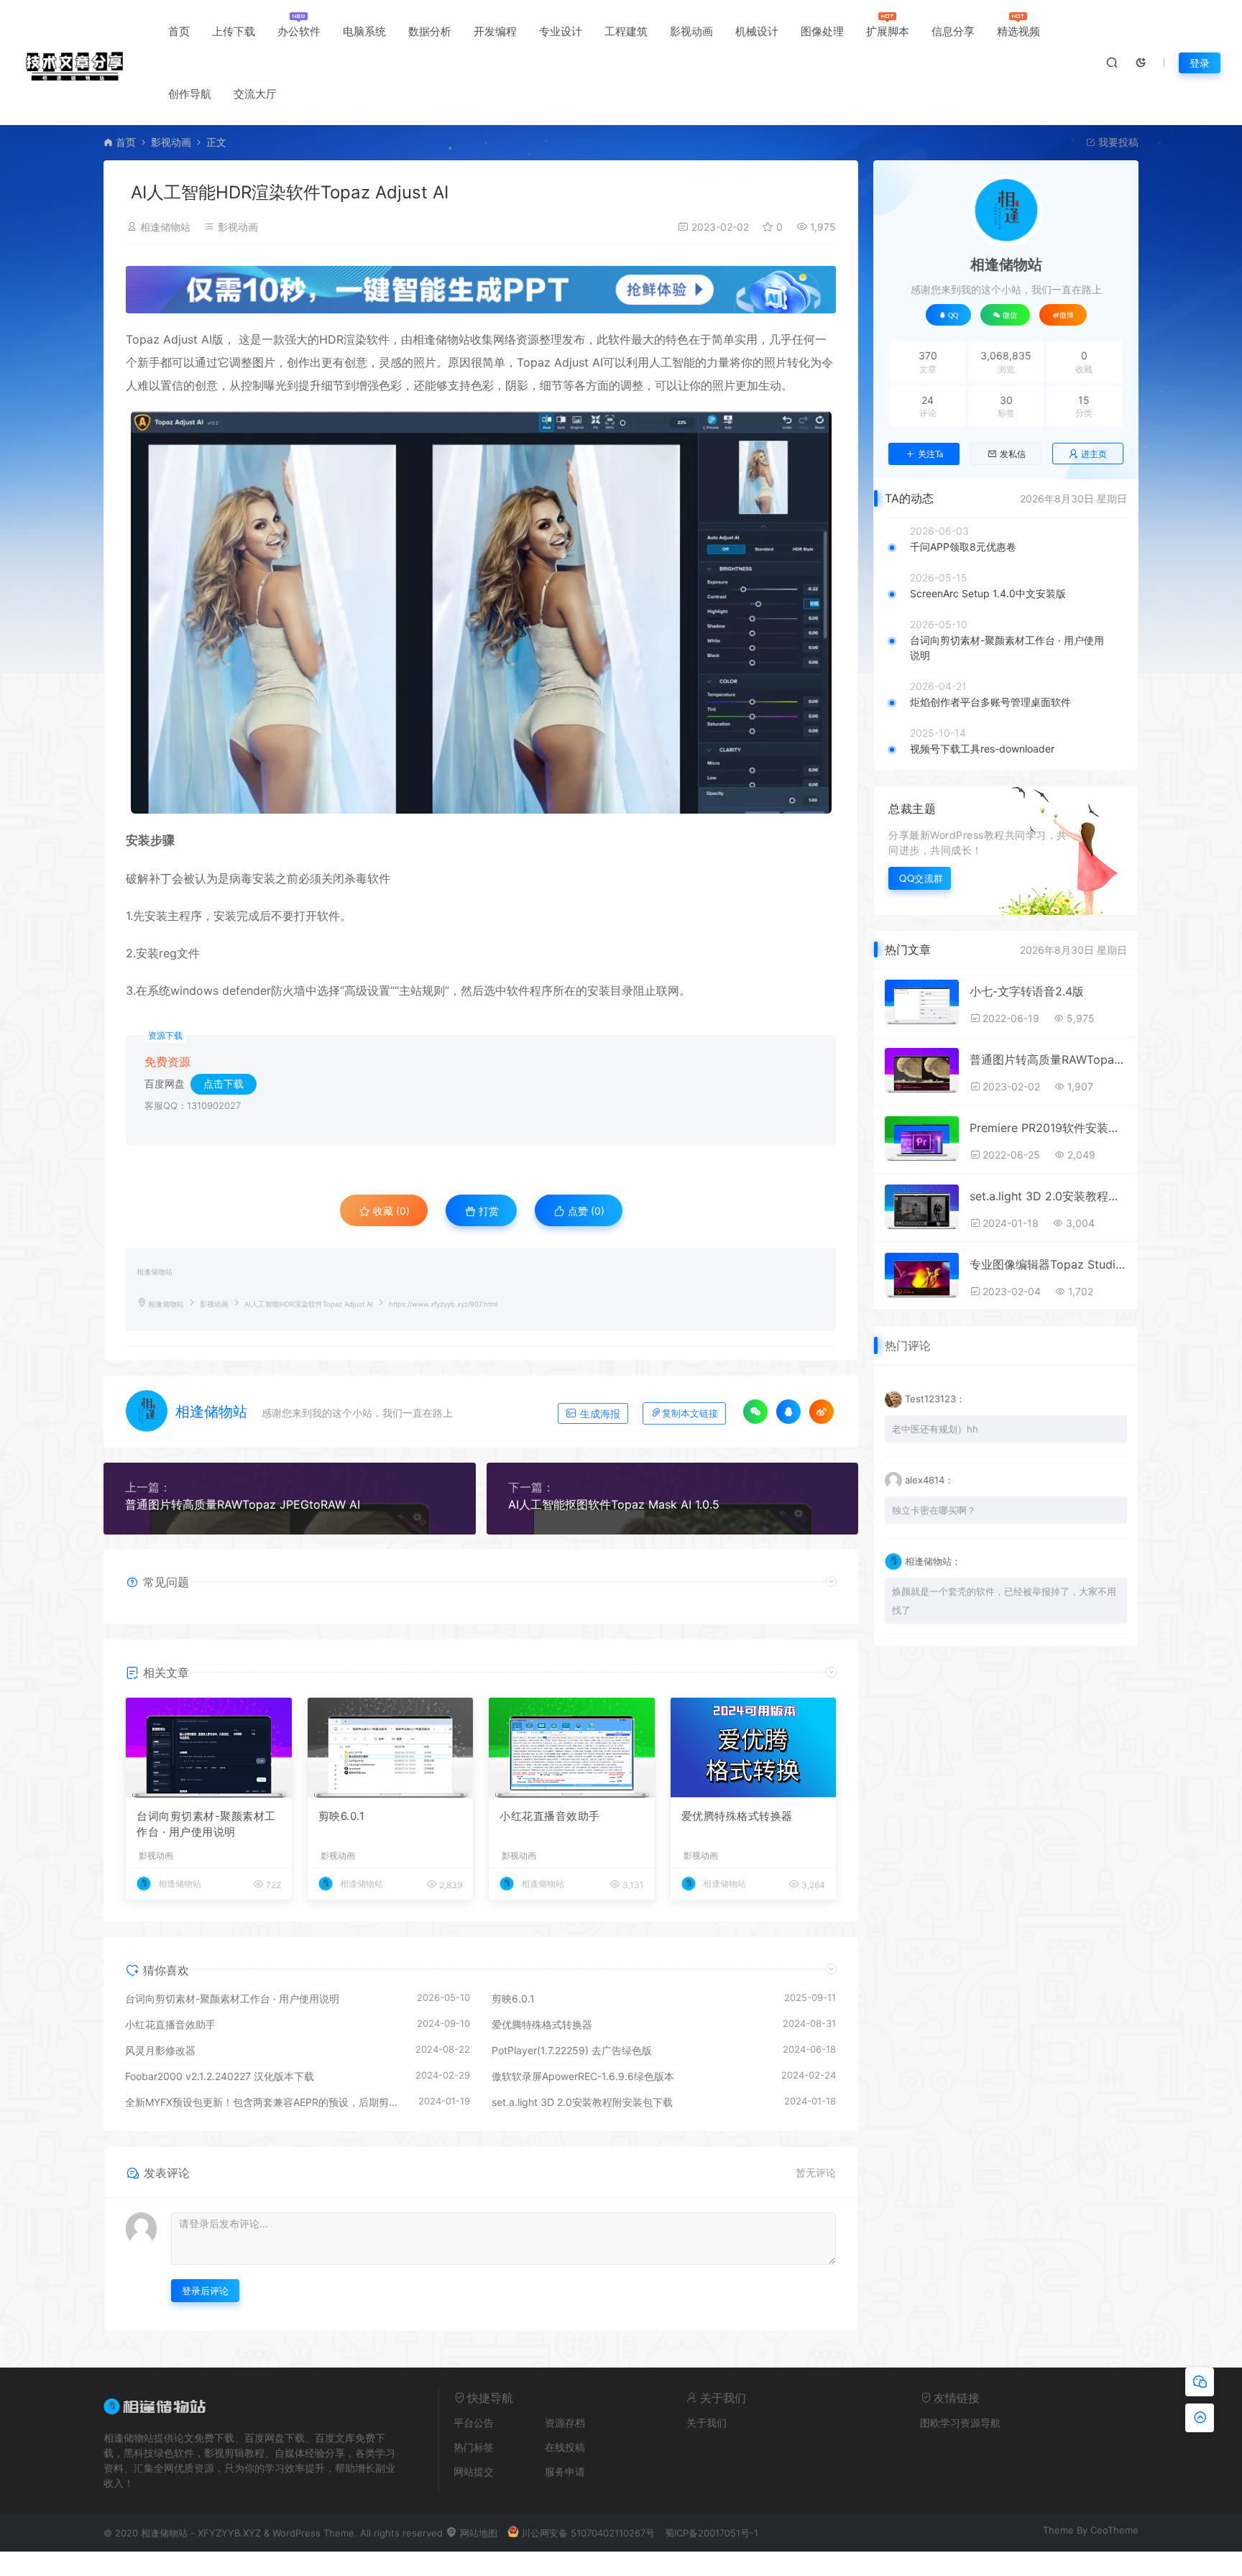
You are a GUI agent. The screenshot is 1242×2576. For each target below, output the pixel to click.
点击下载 (224, 1084)
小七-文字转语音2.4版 (1027, 991)
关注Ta (930, 454)
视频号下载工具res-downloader (982, 749)
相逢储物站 (165, 227)
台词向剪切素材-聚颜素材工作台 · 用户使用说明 (206, 1824)
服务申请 (565, 2471)
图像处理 (822, 31)
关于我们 (707, 2423)
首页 (179, 31)
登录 (1200, 63)
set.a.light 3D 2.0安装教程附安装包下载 (582, 2102)
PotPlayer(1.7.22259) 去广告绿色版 (572, 2050)
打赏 (487, 1211)
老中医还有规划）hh (935, 1429)
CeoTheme (1114, 2530)
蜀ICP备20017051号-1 (712, 2533)
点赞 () (585, 1211)
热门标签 (474, 2447)
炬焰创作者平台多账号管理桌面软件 (990, 702)
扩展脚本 (888, 31)
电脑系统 (364, 31)
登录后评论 (205, 2291)
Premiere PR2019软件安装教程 (1048, 1128)
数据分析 (430, 31)
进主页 (1094, 454)
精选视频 (1018, 31)
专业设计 (561, 31)
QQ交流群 (921, 878)
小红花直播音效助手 (550, 1816)
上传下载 (234, 31)
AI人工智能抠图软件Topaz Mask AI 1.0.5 (614, 1504)
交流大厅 (255, 94)
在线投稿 (565, 2447)
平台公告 (474, 2423)
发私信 (1013, 454)
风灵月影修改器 (160, 2050)
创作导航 (190, 94)
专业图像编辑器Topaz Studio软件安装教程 (1048, 1264)
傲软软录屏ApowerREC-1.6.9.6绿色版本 (583, 2076)
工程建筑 (626, 31)
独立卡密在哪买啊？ (934, 1510)
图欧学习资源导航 (960, 2423)
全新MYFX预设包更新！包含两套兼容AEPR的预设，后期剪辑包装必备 (264, 2102)
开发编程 (495, 31)
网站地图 (477, 2533)
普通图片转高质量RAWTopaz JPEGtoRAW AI (243, 1504)
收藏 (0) (390, 1211)
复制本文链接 (690, 1413)
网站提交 (474, 2471)
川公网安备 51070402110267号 (588, 2533)
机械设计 (757, 31)
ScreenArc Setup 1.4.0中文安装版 (988, 593)
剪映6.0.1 (342, 1816)
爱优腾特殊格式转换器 (737, 1816)
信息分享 (953, 31)
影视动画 (691, 31)
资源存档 (565, 2423)
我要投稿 (1117, 142)
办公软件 (299, 31)
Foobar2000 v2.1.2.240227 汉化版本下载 (220, 2076)
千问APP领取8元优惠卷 (963, 547)
